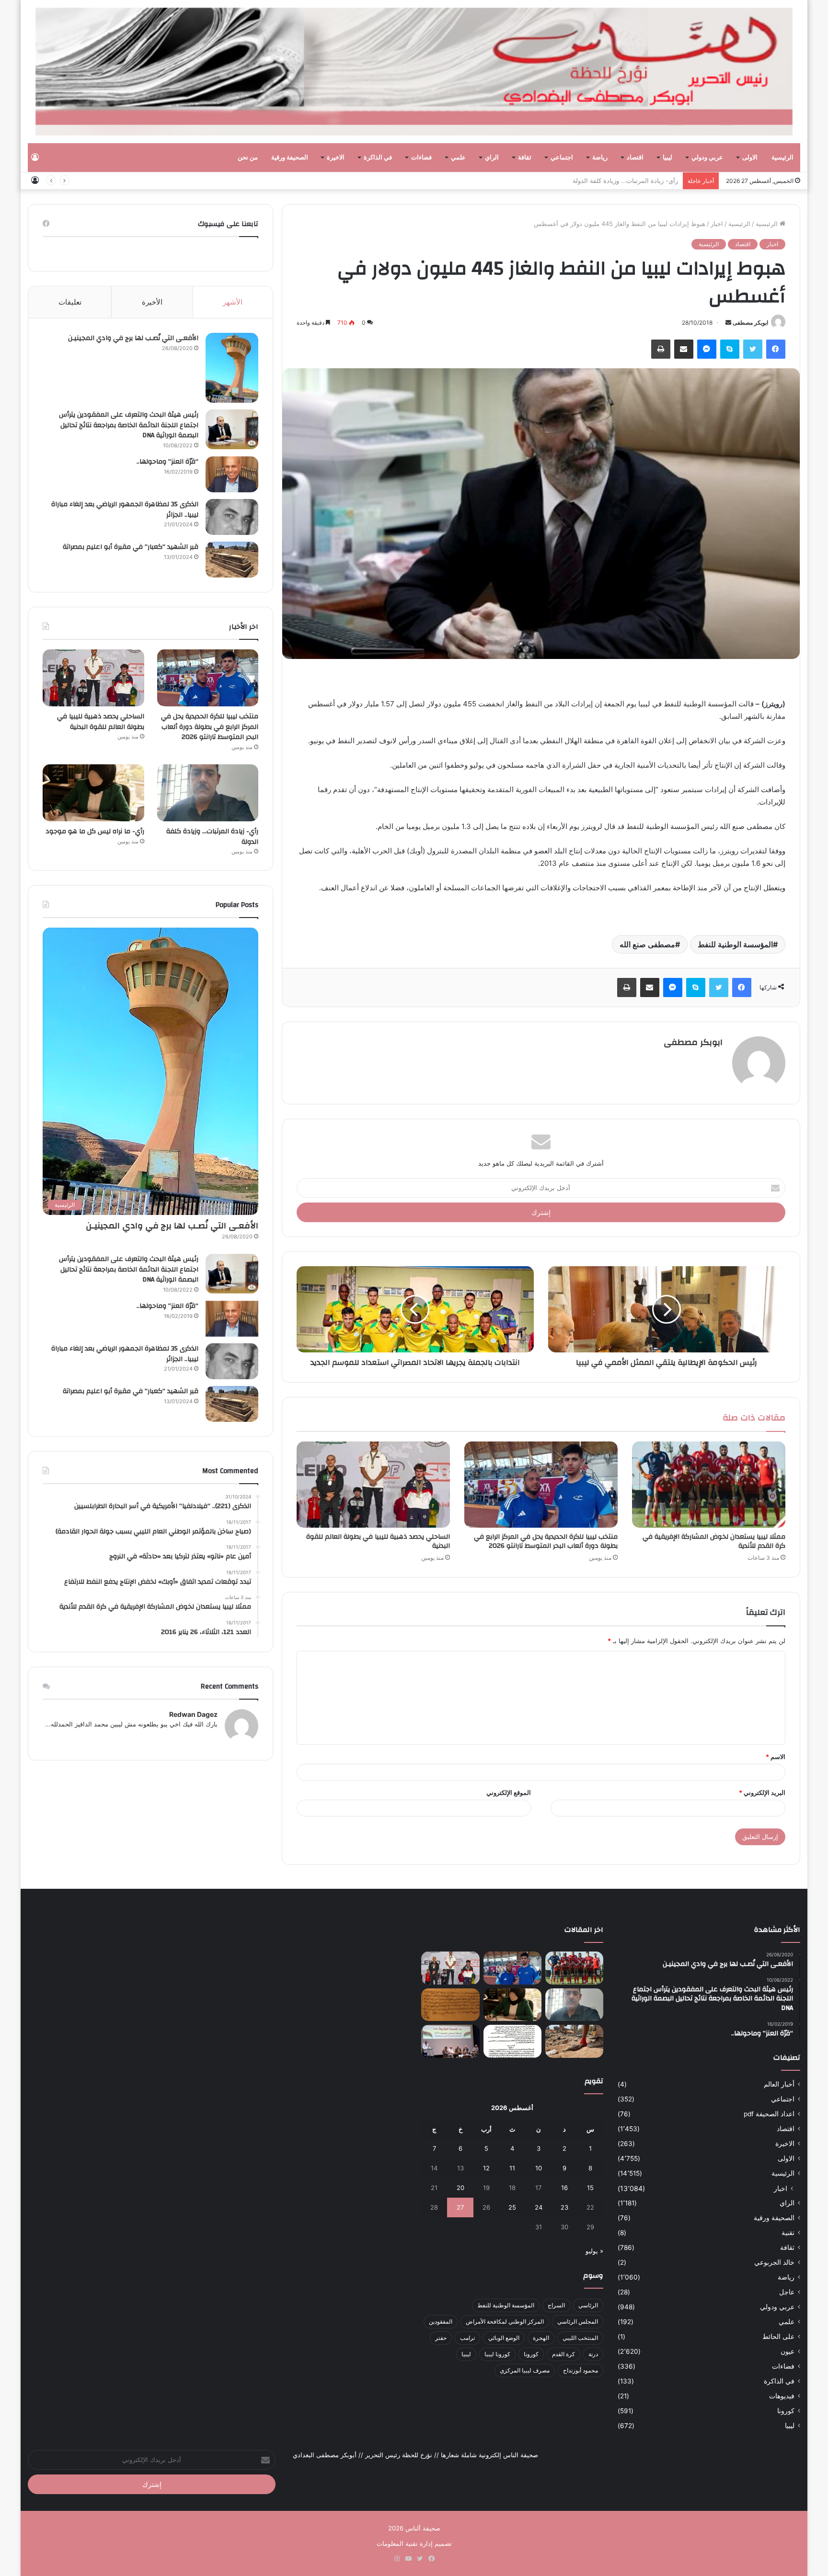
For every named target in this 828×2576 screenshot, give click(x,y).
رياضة (600, 158)
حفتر (441, 2338)
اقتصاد (635, 158)
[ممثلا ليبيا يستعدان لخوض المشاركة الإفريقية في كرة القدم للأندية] (709, 1485)
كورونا (786, 2411)
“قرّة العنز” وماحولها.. (167, 462)
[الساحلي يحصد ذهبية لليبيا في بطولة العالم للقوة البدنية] (373, 1485)
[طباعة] (661, 349)
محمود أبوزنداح (581, 2370)
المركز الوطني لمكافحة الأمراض (505, 2321)
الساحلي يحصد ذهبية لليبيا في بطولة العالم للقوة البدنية (378, 1541)
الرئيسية (782, 158)
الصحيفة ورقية (290, 158)
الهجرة (541, 2338)
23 (564, 2207)
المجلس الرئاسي (578, 2321)
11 (512, 2168)
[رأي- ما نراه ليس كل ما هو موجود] (93, 793)
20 (460, 2188)
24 (539, 2207)
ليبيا (667, 158)
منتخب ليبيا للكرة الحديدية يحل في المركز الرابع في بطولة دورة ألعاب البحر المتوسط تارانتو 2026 (546, 1541)
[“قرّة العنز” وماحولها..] (232, 474)
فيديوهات (782, 2396)
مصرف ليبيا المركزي (525, 2370)
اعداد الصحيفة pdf (769, 2114)
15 (590, 2188)
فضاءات (421, 158)
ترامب (467, 2338)
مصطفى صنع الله (647, 944)
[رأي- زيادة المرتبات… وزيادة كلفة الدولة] (208, 793)
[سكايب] (730, 349)
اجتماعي (562, 158)
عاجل (787, 2292)
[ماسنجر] (707, 349)
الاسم (776, 1757)
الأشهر (233, 302)
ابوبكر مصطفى (750, 323)
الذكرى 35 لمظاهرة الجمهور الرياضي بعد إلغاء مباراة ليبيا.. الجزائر (125, 510)
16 (564, 2188)
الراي (492, 158)
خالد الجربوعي (774, 2262)
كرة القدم (563, 2354)
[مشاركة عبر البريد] (684, 349)
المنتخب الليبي (580, 2338)
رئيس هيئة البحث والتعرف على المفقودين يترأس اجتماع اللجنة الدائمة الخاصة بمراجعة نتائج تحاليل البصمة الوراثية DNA (129, 425)
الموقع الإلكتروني (509, 1793)
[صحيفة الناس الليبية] (414, 72)
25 (512, 2207)
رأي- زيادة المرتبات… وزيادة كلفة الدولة (625, 181)
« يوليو (594, 2251)
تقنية (788, 2233)
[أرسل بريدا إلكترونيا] (728, 323)
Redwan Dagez (193, 1714)
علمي (458, 158)
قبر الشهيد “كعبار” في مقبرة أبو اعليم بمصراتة (131, 547)
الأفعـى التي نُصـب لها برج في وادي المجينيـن (133, 338)
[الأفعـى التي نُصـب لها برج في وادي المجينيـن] (232, 368)
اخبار (717, 224)
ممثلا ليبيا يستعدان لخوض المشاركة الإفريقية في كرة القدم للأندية (714, 1541)
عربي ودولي (707, 158)
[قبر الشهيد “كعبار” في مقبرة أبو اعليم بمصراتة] (232, 560)
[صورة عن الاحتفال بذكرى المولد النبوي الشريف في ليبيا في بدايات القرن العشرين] (450, 2005)
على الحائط (778, 2337)
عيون (788, 2351)
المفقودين (441, 2321)
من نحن (248, 158)
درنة (593, 2354)
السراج (556, 2305)
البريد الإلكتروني (762, 1793)
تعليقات (70, 302)
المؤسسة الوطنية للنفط (735, 944)
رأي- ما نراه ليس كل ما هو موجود (95, 831)
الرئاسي (588, 2305)
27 (460, 2207)
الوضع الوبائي (504, 2338)
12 (486, 2168)
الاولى (750, 158)
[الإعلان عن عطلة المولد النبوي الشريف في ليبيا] (512, 2041)
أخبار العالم (779, 2084)
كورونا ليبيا (497, 2354)
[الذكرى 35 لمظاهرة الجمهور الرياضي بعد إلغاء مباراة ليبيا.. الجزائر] (232, 517)
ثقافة (525, 158)
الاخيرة (336, 158)
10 (539, 2168)
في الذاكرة (378, 158)
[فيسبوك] (776, 349)
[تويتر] (753, 349)
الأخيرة (152, 302)
